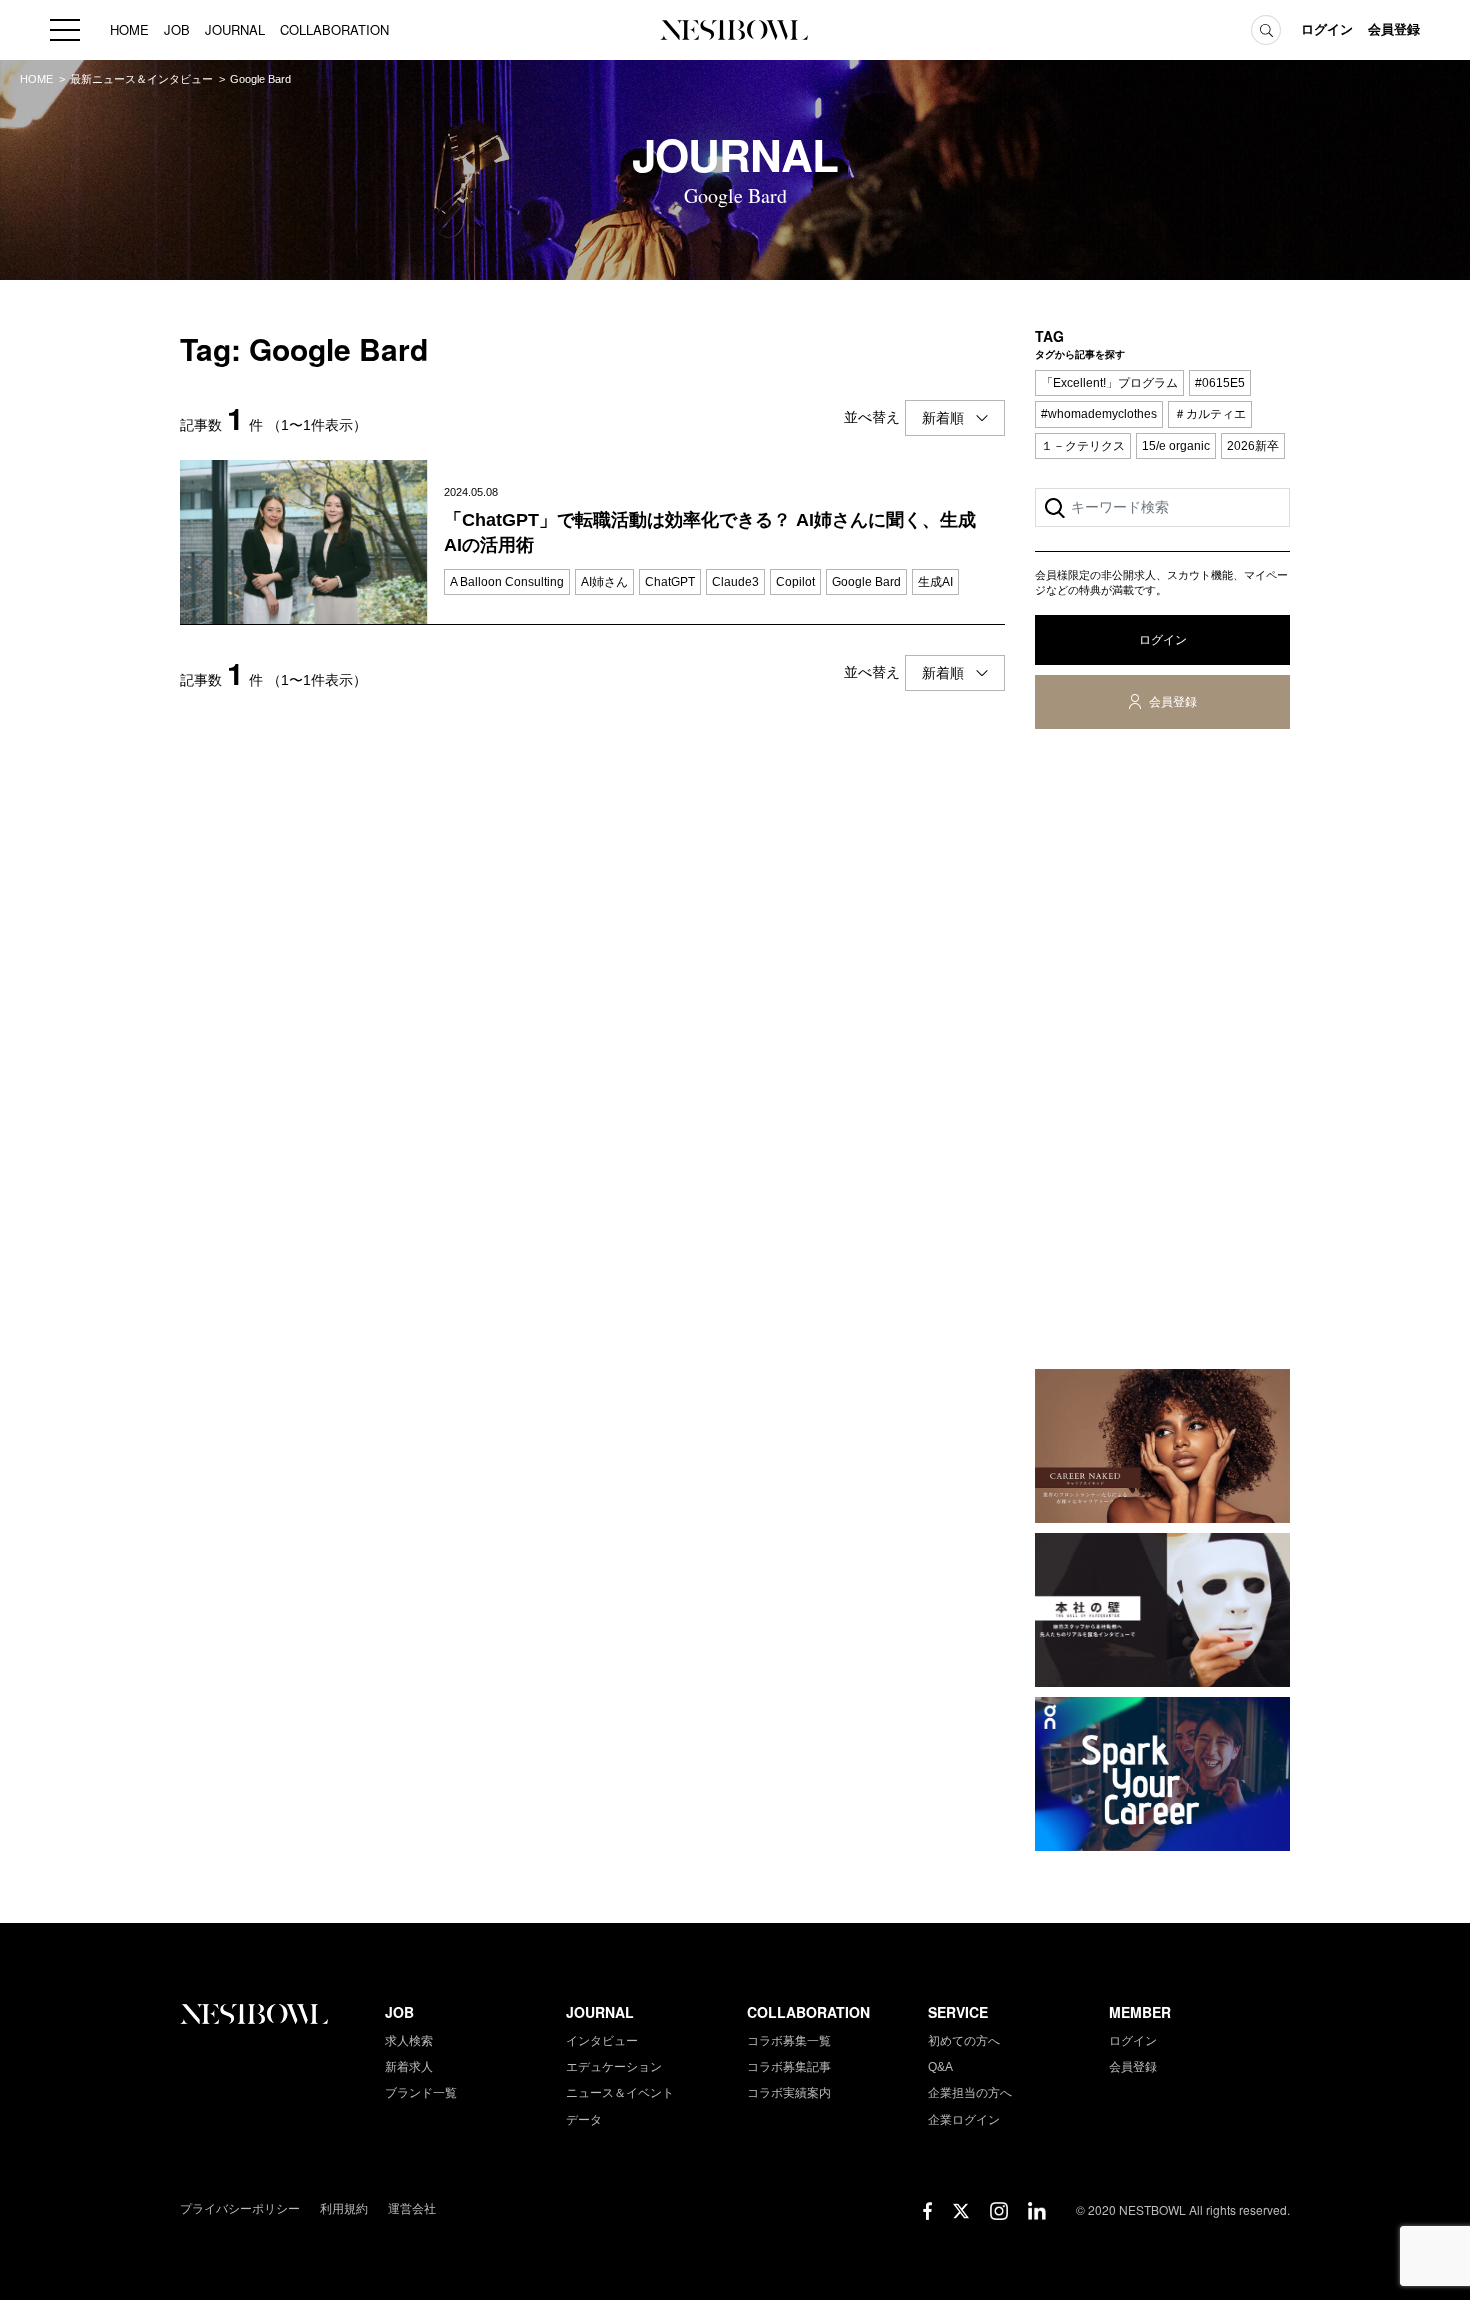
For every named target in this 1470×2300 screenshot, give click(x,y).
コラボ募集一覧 (789, 2041)
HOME (129, 29)
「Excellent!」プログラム (1109, 383)
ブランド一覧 (421, 2093)
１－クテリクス (1083, 446)
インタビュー (602, 2041)
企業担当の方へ (970, 2093)
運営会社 (412, 2209)
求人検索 (409, 2041)
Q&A (940, 2067)
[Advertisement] (1162, 1053)
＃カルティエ (1210, 414)
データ (584, 2120)
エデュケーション (614, 2067)
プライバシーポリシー (240, 2209)
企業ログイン (964, 2120)
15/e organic (1176, 446)
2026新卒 (1253, 446)
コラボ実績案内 (789, 2093)
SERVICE (958, 2012)
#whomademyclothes (1099, 414)
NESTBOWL (735, 30)
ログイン (1327, 29)
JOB (177, 29)
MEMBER (1140, 2012)
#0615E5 (1220, 383)
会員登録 (1394, 29)
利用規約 (344, 2209)
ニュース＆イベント (620, 2093)
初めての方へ (964, 2041)
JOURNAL (235, 29)
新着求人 (409, 2067)
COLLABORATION (334, 29)
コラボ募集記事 (789, 2067)
